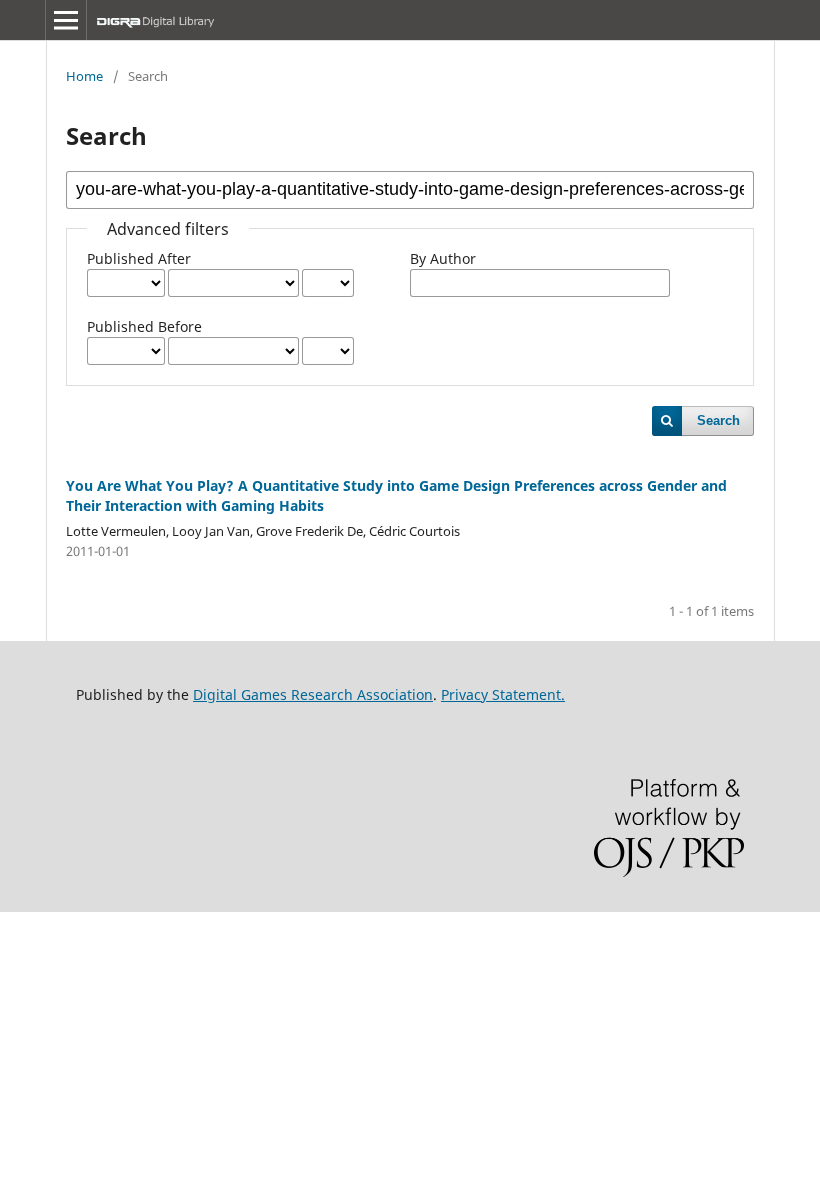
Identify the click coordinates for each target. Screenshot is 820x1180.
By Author (443, 258)
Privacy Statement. (503, 694)
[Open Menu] (66, 20)
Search (718, 420)
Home (84, 76)
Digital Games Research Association (313, 694)
